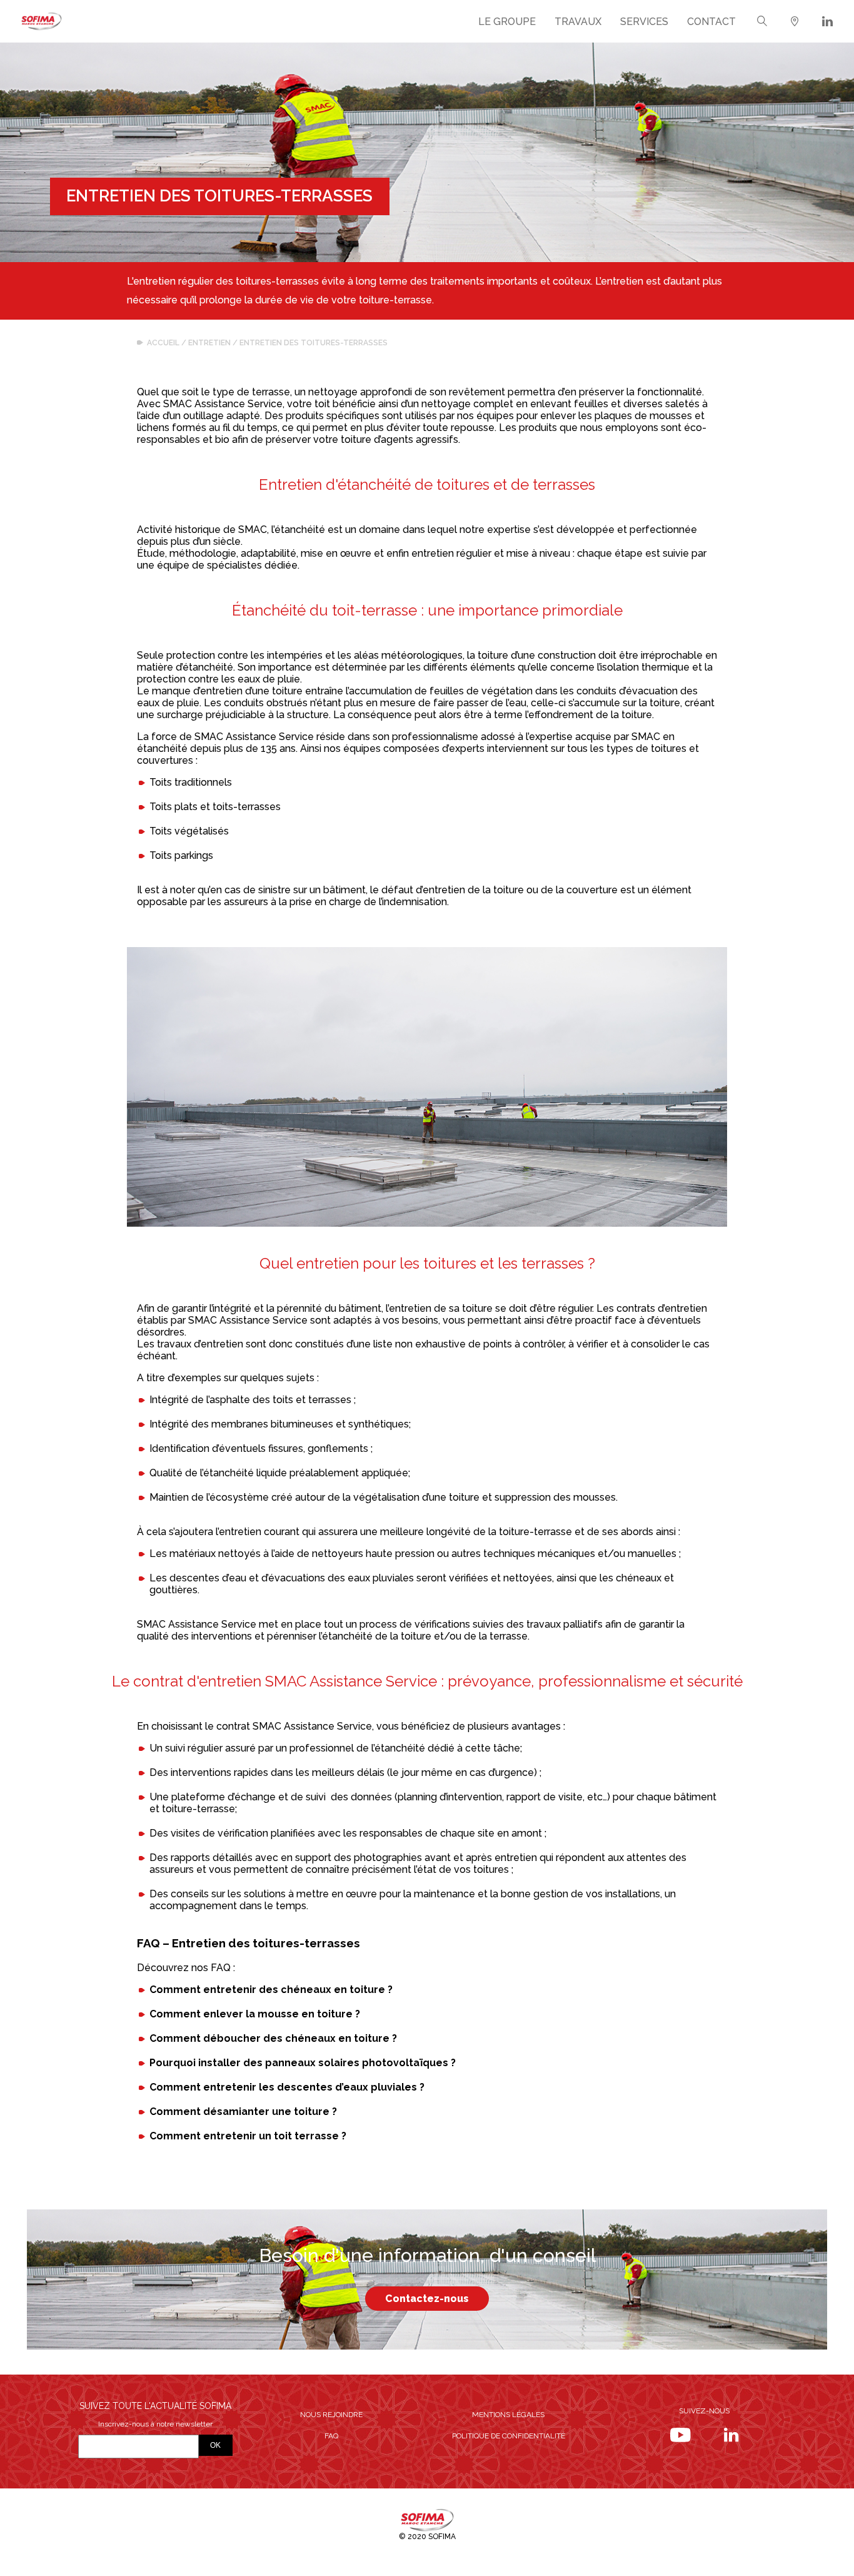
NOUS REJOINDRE (331, 2415)
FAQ (331, 2436)
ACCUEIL (163, 343)
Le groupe (507, 22)
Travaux (578, 22)
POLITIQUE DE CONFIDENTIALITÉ (509, 2436)
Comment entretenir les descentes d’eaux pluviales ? (287, 2087)
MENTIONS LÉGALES (508, 2415)
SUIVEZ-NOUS (704, 2411)
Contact (711, 22)
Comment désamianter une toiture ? (243, 2112)
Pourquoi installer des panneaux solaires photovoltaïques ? (303, 2063)
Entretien (209, 343)
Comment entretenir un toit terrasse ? (248, 2136)
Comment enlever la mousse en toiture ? (255, 2014)
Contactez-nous (427, 2299)
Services (644, 22)
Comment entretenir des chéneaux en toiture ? (271, 1990)
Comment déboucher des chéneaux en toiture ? (273, 2038)
